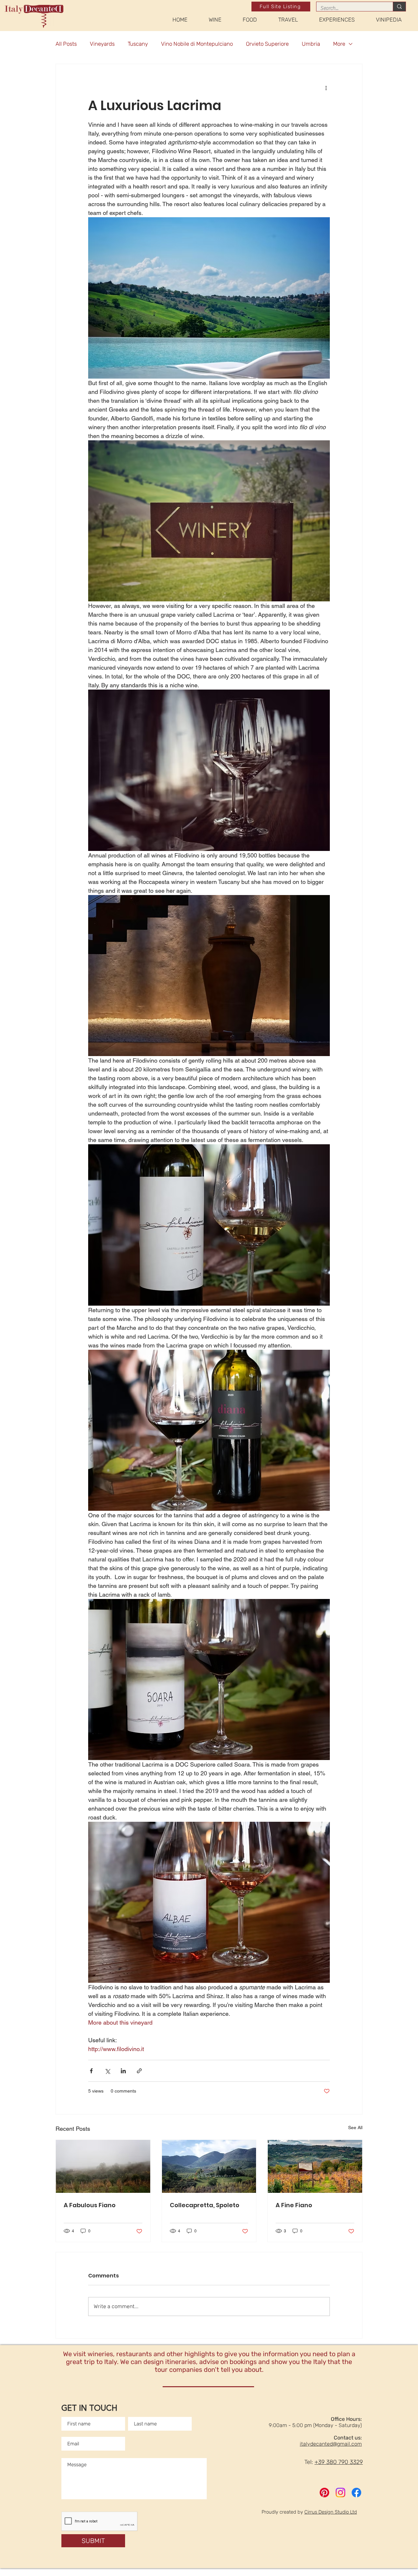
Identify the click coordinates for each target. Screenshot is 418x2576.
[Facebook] (356, 2493)
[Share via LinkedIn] (123, 2071)
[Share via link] (139, 2071)
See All (355, 2128)
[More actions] (326, 88)
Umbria (311, 44)
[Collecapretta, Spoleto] (209, 2166)
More (339, 44)
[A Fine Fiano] (315, 2166)
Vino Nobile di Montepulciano (197, 44)
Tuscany (138, 44)
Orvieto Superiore (267, 44)
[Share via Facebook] (91, 2071)
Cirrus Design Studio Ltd (331, 2512)
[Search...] (399, 7)
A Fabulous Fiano (90, 2205)
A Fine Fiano (294, 2205)
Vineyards (102, 44)
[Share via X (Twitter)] (107, 2071)
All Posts (66, 44)
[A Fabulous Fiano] (103, 2166)
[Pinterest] (324, 2493)
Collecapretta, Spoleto (205, 2205)
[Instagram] (340, 2493)
